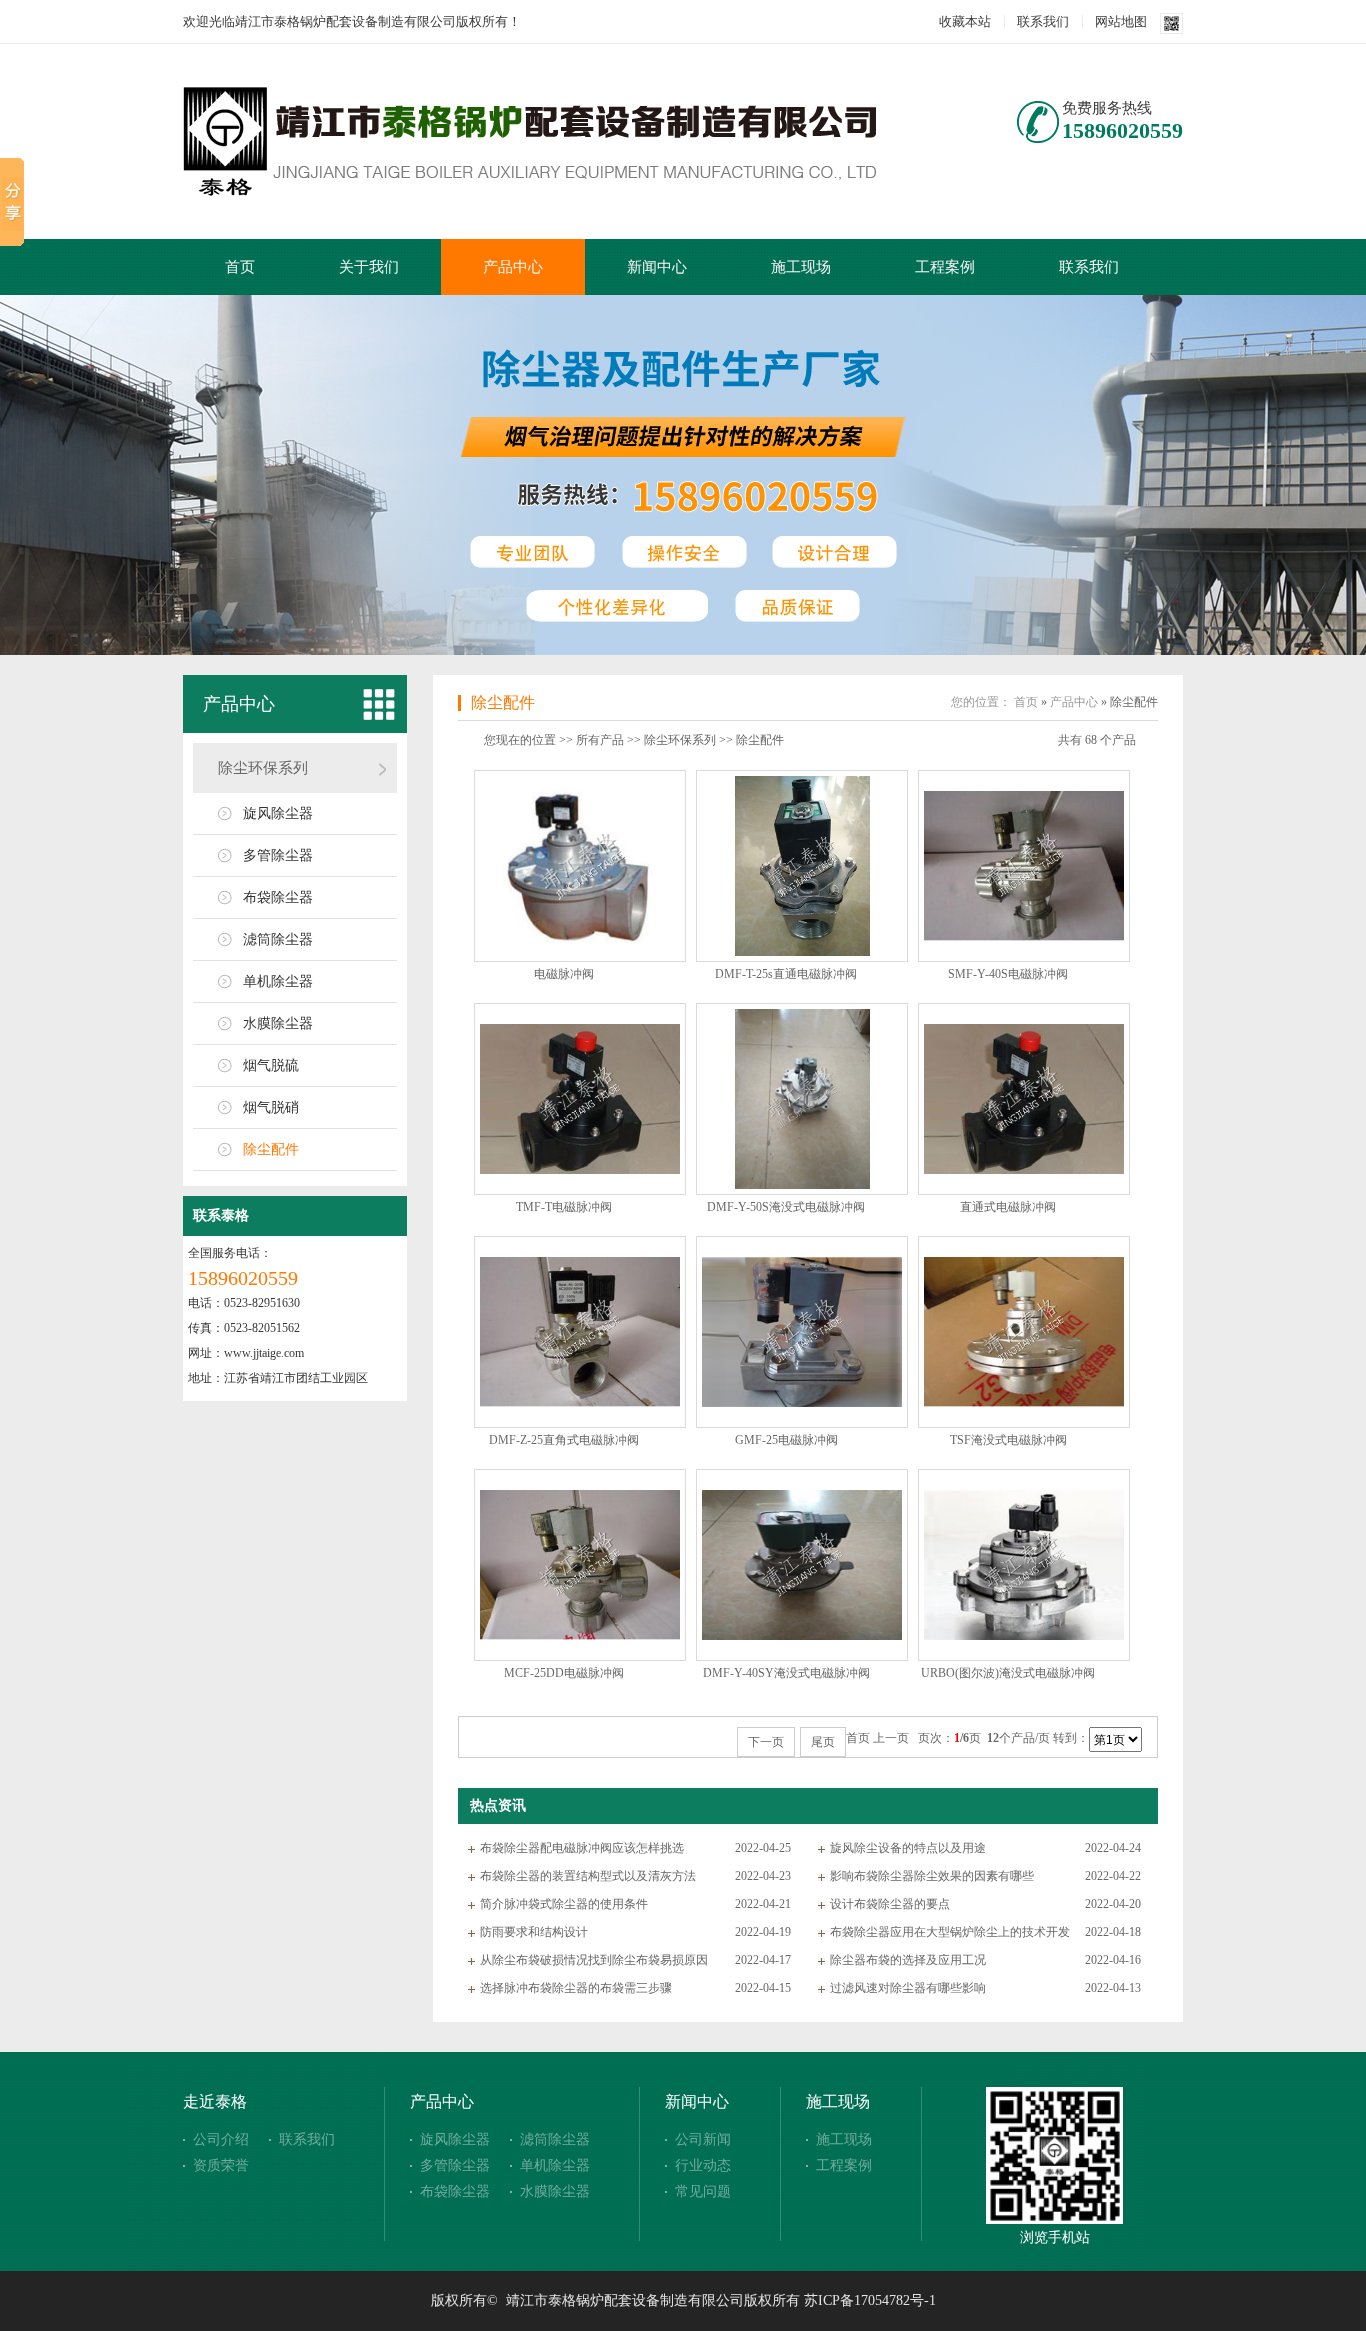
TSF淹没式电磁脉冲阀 (1008, 1440)
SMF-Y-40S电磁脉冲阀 (1008, 974)
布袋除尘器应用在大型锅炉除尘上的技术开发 (950, 1932)
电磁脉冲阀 (564, 974)
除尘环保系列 (263, 768)
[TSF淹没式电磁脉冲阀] (1024, 1403)
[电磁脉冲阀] (580, 939)
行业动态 (703, 2165)
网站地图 (1121, 21)
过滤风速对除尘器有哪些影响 (908, 1988)
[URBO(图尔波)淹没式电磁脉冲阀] (1024, 1636)
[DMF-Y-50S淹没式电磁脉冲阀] (802, 1185)
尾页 (823, 1742)
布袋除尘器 (278, 897)
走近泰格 (215, 2101)
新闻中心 (657, 267)
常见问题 (703, 2191)
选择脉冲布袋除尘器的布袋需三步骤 (576, 1988)
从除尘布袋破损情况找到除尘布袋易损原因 (594, 1960)
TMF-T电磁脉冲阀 (564, 1207)
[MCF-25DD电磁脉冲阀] (580, 1636)
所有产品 (600, 740)
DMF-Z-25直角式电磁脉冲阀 (564, 1440)
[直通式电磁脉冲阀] (1024, 1170)
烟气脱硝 (271, 1107)
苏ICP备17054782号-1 (870, 2300)
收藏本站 (965, 21)
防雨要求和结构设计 (534, 1932)
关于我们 (369, 267)
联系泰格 (221, 1215)
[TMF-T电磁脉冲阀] (580, 1170)
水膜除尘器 (278, 1023)
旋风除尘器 (278, 813)
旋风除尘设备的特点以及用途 (908, 1848)
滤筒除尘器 (278, 939)
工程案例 (945, 267)
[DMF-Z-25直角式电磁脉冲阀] (580, 1403)
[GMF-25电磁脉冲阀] (802, 1403)
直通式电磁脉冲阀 (1008, 1207)
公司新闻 (703, 2139)
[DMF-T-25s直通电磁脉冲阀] (802, 952)
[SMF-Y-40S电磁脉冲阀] (1024, 937)
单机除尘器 (278, 981)
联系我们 (1043, 21)
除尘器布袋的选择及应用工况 (908, 1960)
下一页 (766, 1742)
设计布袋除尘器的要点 (890, 1904)
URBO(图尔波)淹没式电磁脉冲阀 (1008, 1673)
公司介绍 (221, 2139)
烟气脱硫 (271, 1065)
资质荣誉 (221, 2165)
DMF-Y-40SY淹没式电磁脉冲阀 (786, 1673)
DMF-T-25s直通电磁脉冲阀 (786, 974)
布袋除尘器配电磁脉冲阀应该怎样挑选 (582, 1848)
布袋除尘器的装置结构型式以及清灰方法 (588, 1876)
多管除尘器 (278, 855)
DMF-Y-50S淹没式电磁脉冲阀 (786, 1207)
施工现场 (801, 267)
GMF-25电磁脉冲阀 (786, 1440)
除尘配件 (271, 1149)
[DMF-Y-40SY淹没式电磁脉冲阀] (802, 1636)
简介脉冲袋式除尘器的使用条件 (564, 1904)
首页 (240, 267)
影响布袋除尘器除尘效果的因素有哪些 (932, 1876)
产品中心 (513, 267)
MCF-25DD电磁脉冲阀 (564, 1673)
